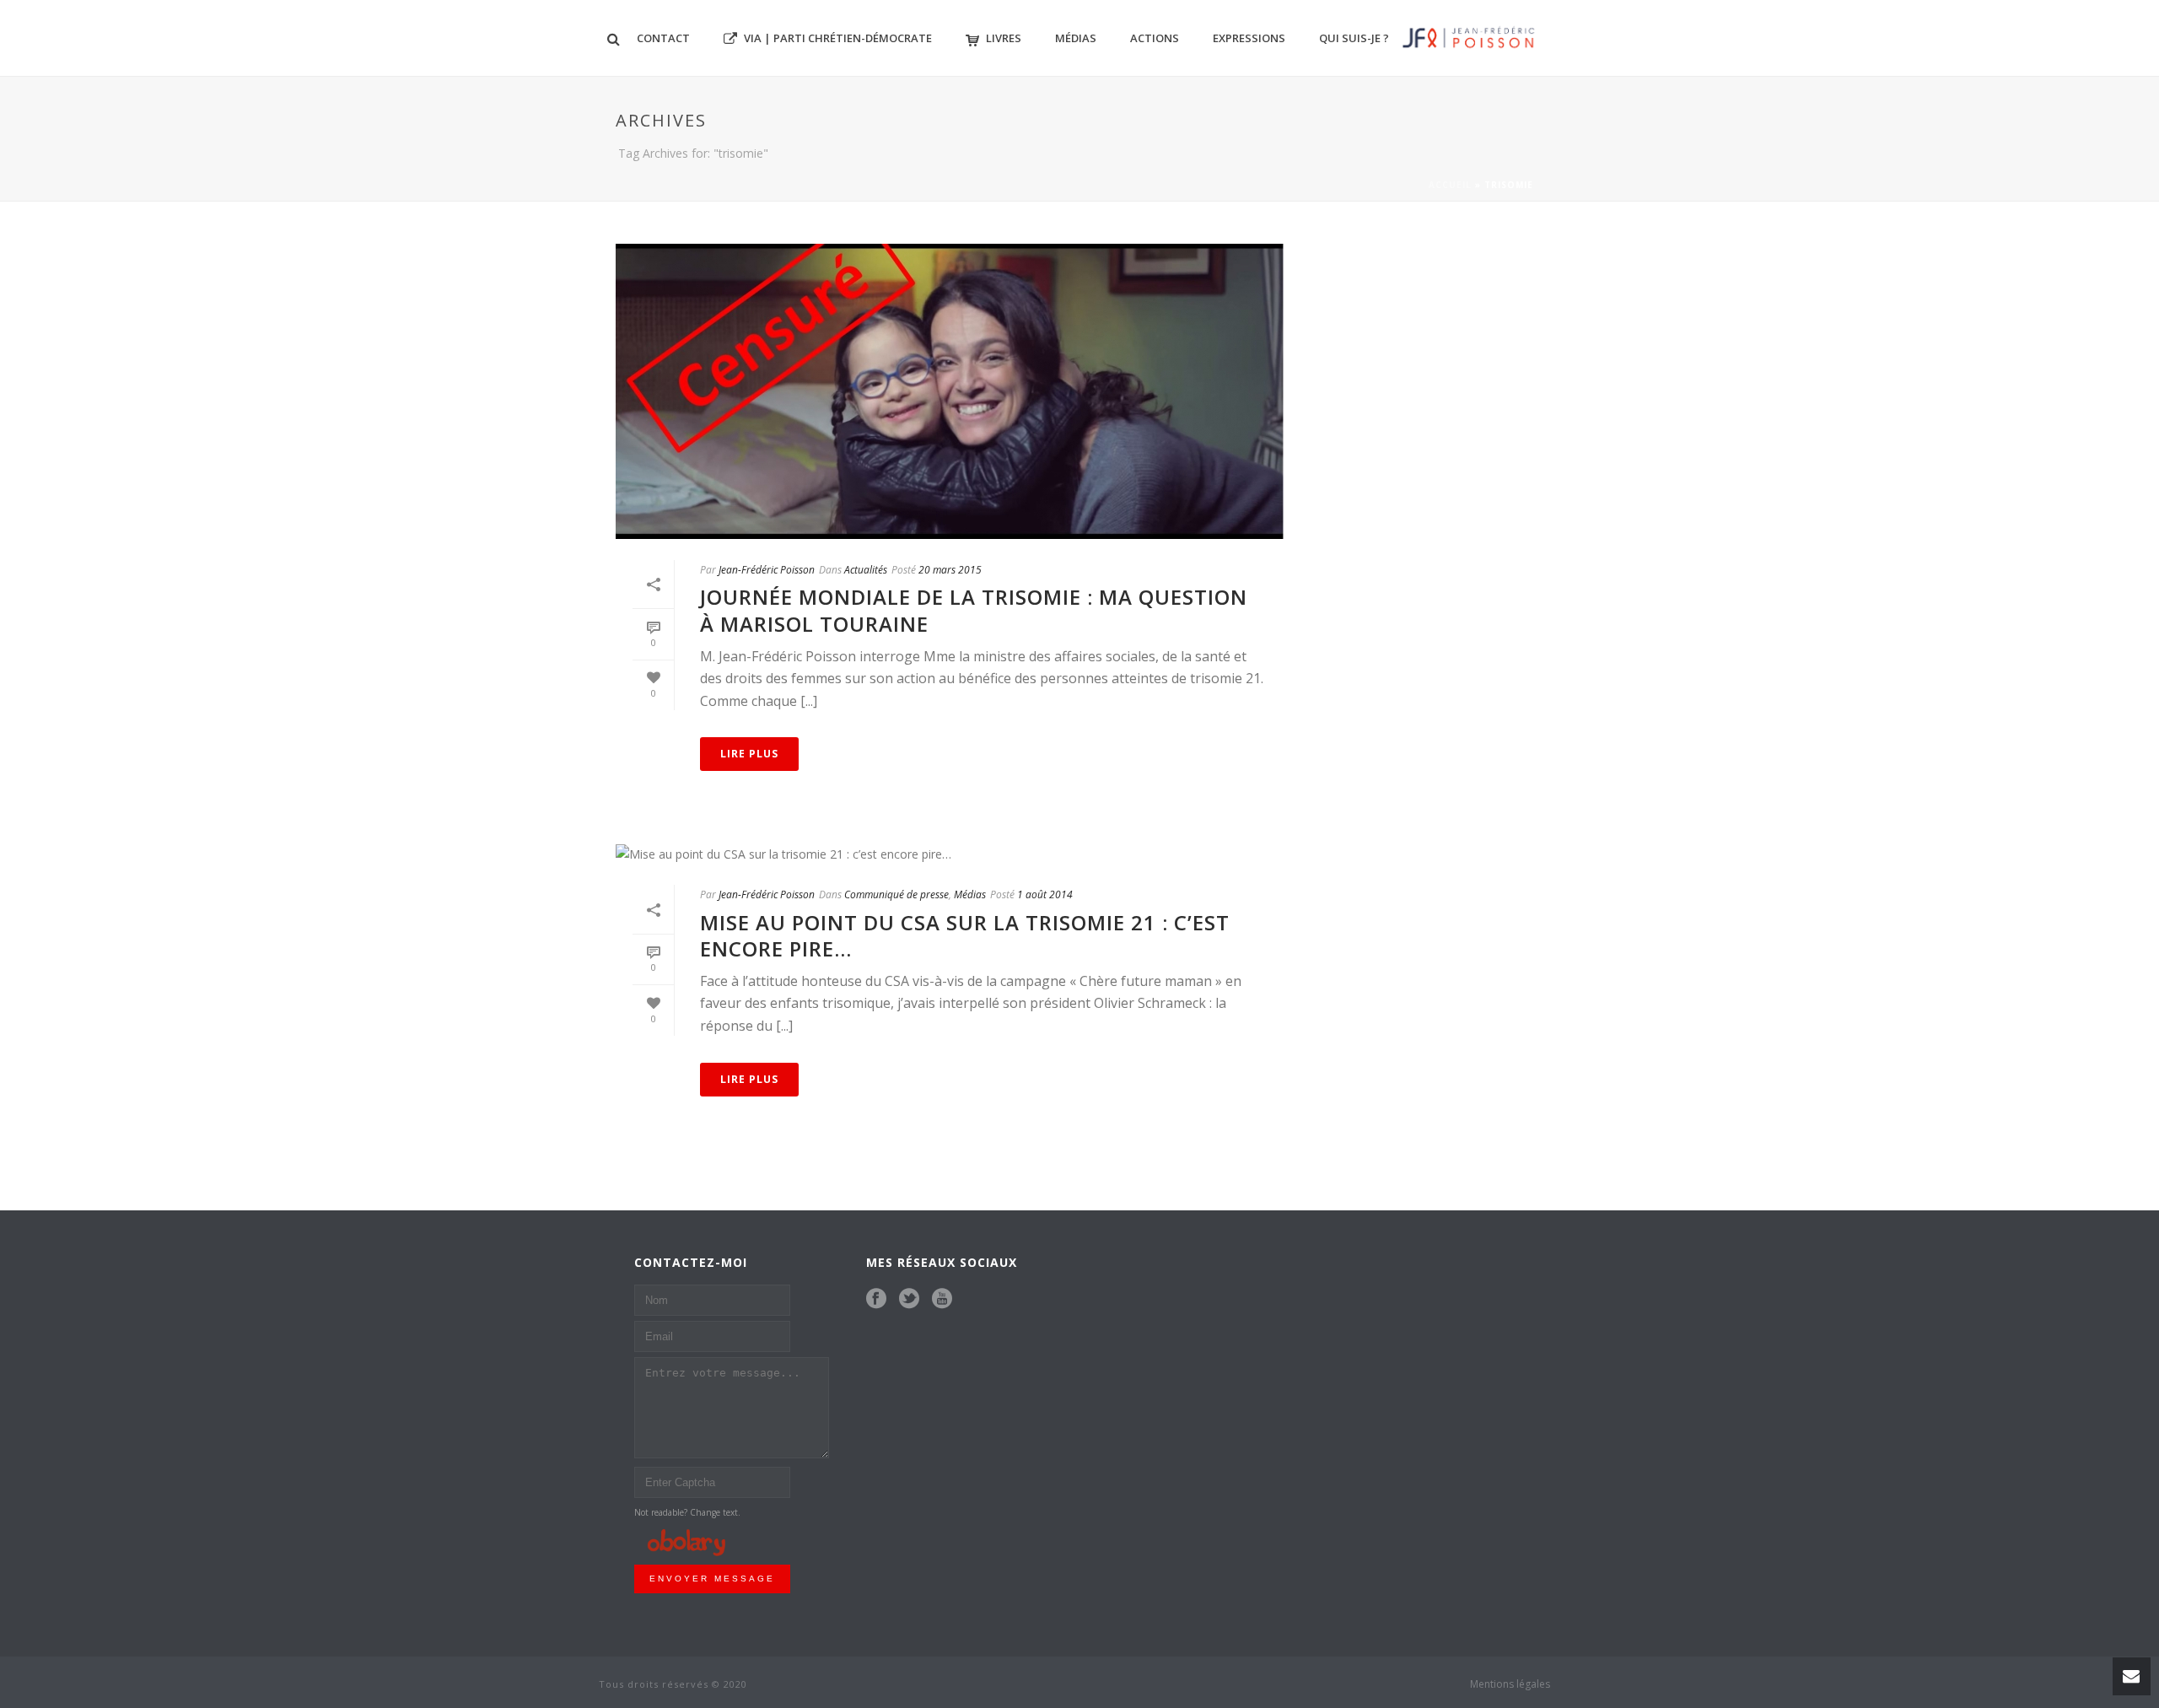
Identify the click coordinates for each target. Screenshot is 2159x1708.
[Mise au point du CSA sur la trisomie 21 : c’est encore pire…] (950, 853)
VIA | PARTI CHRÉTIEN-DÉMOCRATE (838, 38)
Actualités (866, 570)
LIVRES (1004, 38)
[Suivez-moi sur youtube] (942, 1299)
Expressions (1249, 38)
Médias (1076, 38)
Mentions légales (1510, 1684)
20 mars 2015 (950, 570)
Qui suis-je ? (1354, 38)
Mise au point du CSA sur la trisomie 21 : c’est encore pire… (965, 935)
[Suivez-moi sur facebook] (876, 1299)
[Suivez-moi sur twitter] (909, 1299)
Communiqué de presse (896, 894)
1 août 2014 (1045, 894)
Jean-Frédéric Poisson (767, 570)
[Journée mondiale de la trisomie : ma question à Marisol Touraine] (950, 391)
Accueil (1450, 185)
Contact (663, 38)
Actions (1155, 38)
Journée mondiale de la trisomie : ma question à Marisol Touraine (974, 610)
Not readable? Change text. (687, 1512)
